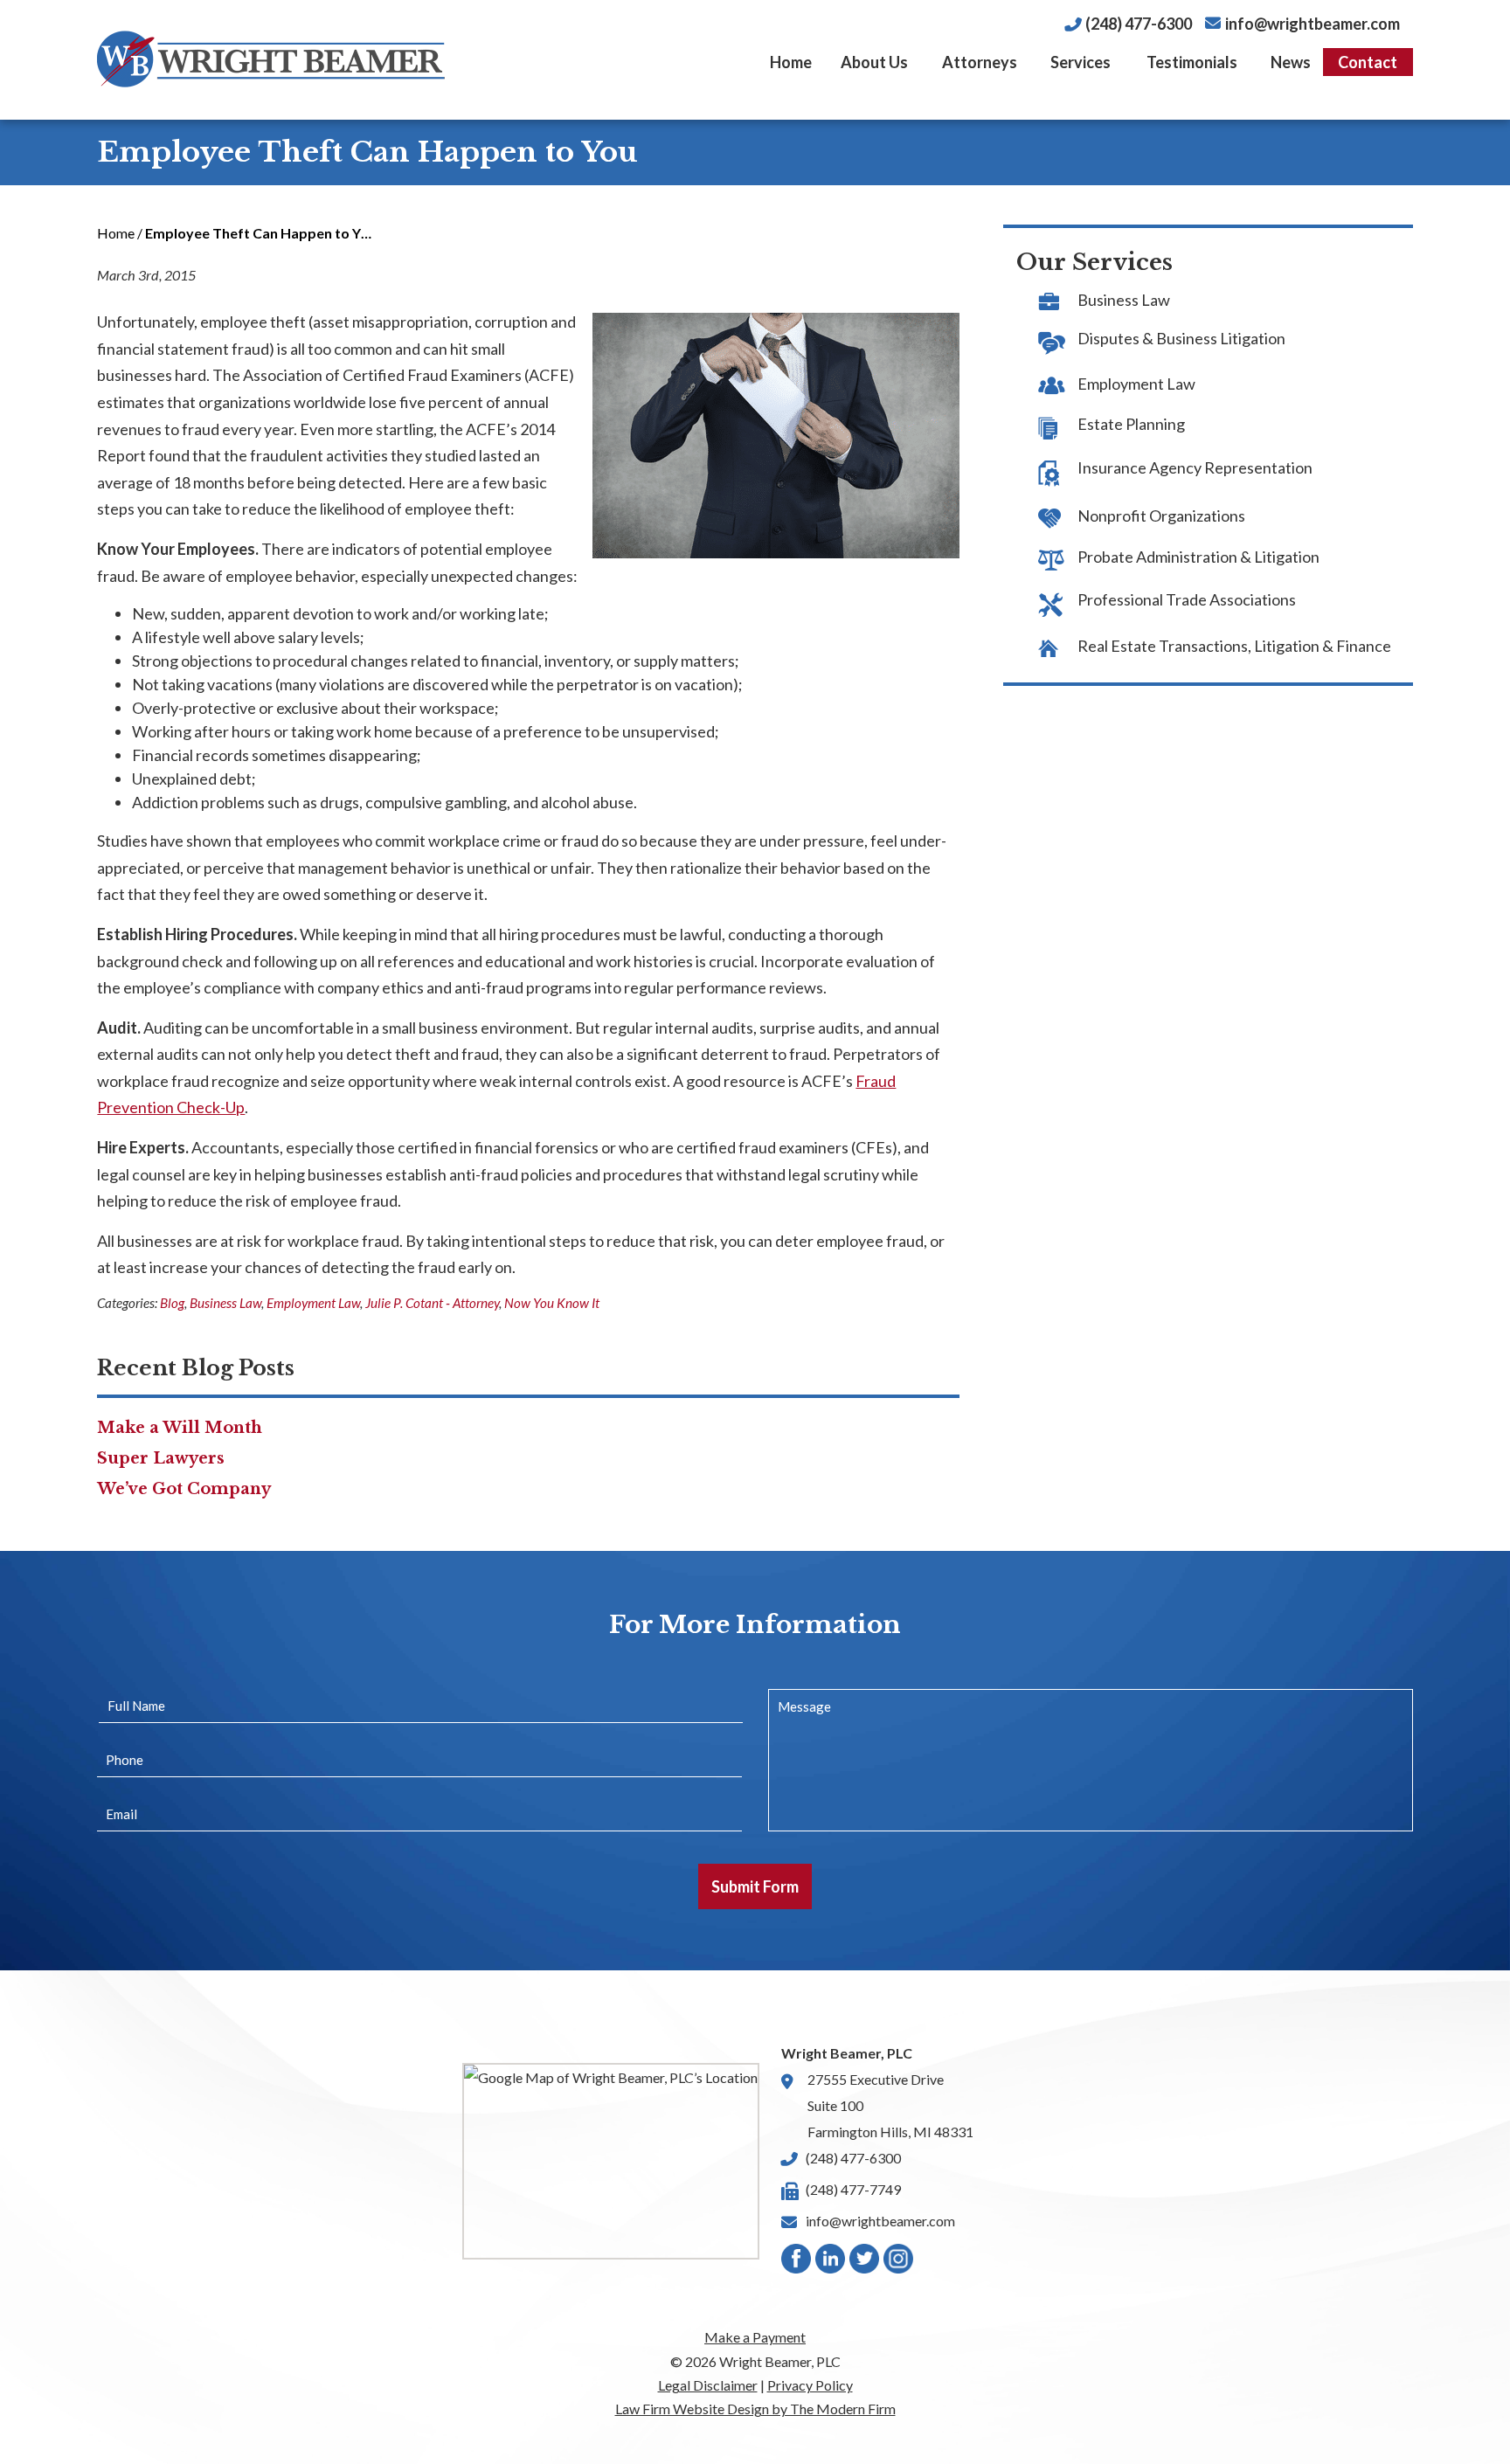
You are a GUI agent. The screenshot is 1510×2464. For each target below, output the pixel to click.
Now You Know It (552, 1303)
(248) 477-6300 (1139, 24)
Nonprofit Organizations (1161, 516)
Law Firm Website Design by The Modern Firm (755, 2409)
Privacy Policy (810, 2385)
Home (791, 62)
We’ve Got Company (184, 1489)
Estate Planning (1131, 424)
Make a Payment (755, 2337)
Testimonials (1192, 62)
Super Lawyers (161, 1458)
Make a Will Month (180, 1428)
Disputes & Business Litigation (1181, 338)
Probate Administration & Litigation (1198, 557)
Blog (172, 1303)
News (1291, 62)
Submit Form (755, 1886)
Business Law (225, 1303)
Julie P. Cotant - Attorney (432, 1303)
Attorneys (980, 62)
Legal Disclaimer (708, 2385)
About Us (874, 62)
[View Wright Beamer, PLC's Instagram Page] (899, 2263)
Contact (1368, 62)
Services (1081, 62)
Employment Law (313, 1303)
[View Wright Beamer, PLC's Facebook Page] (797, 2263)
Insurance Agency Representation (1195, 467)
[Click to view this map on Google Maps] (611, 2161)
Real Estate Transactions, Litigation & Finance (1234, 646)
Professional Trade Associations (1187, 599)
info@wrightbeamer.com (1313, 24)
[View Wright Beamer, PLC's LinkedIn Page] (831, 2263)
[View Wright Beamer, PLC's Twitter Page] (865, 2263)
